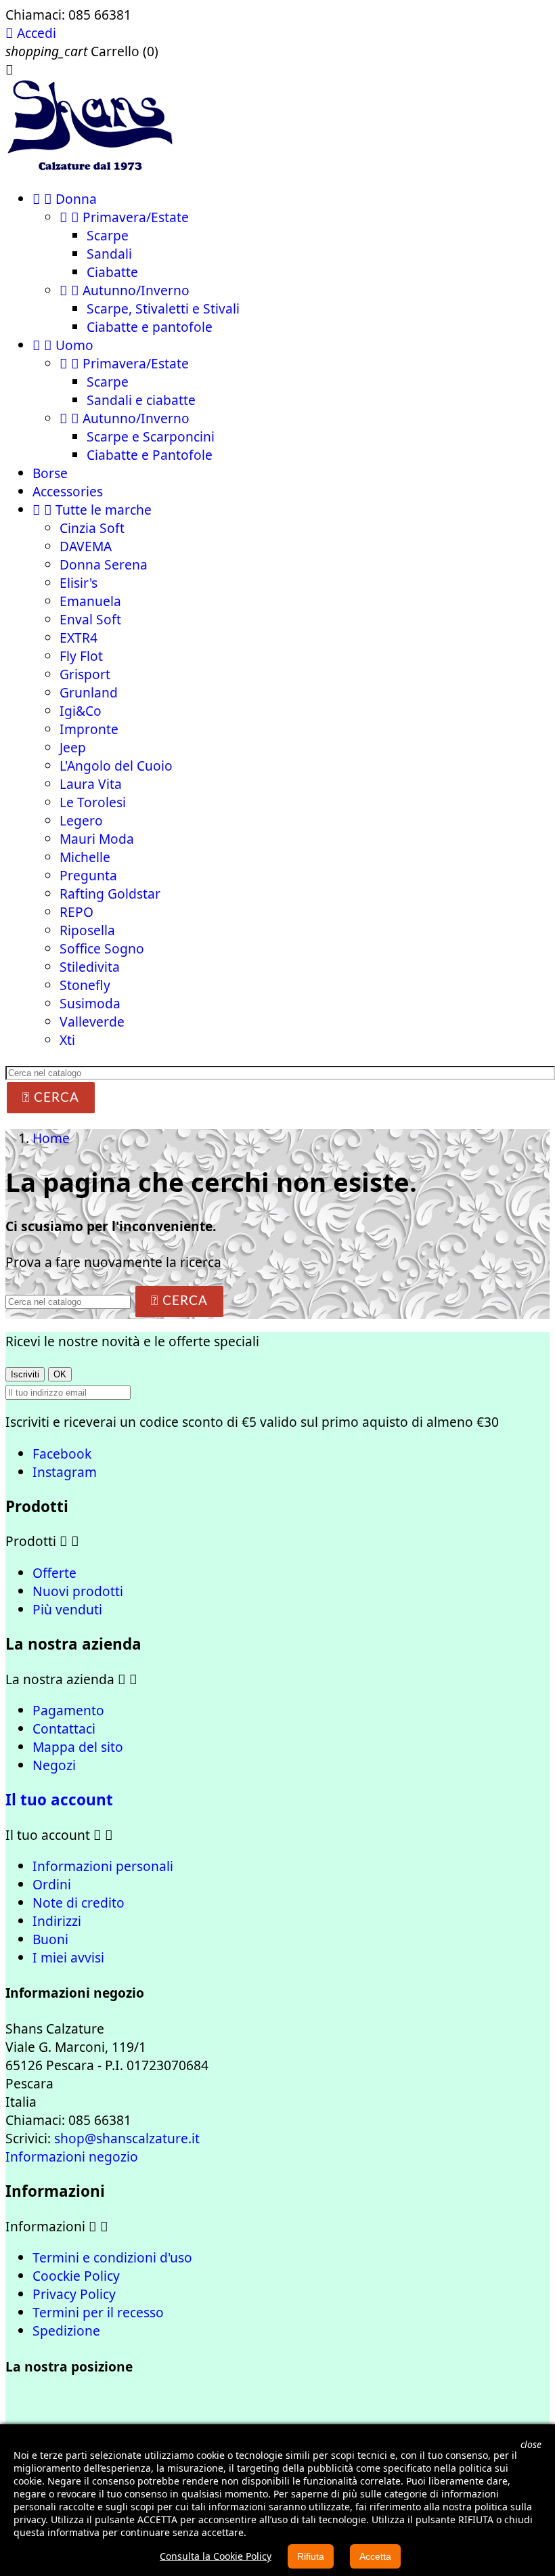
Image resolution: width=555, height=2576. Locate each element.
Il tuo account (59, 1800)
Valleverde (92, 1022)
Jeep (73, 747)
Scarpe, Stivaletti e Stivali (163, 308)
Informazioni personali (103, 1866)
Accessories (68, 491)
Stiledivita (90, 967)
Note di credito (79, 1903)
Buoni (50, 1939)
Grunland (89, 692)
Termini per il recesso (98, 2312)
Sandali (109, 254)
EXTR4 (79, 638)
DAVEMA (86, 546)
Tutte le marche (92, 510)
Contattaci (64, 1729)
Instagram (65, 1472)
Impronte (89, 729)
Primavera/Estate (124, 217)
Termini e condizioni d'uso (112, 2257)
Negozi (54, 1765)
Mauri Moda (97, 839)
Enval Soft (90, 619)
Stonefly (85, 985)
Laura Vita (91, 784)
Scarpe (108, 235)
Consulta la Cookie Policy (216, 2556)
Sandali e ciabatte (141, 400)
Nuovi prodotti (78, 1591)
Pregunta (88, 875)
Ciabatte (112, 272)
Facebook (62, 1454)
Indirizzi (57, 1921)
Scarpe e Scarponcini (151, 436)
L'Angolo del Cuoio (116, 766)
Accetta (375, 2556)
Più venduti (67, 1609)
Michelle (85, 857)
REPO (76, 912)
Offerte (54, 1573)
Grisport (85, 674)
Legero (81, 820)
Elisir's (79, 583)
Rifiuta (311, 2556)
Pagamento (68, 1710)
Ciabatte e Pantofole (150, 455)
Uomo (63, 345)
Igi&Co (81, 711)
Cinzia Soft (92, 528)
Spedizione (66, 2331)
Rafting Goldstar (110, 894)
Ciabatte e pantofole (150, 327)
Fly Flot (81, 656)
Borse (50, 473)
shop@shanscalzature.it (127, 2138)
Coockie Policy (76, 2276)
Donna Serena (104, 564)
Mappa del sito (78, 1747)
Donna (65, 199)
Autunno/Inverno (125, 290)
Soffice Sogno (102, 948)
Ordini (52, 1884)
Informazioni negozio (72, 2156)
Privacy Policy (74, 2294)
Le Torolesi (93, 802)
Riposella (87, 930)
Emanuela (90, 601)
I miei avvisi (68, 1957)
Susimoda (90, 1003)
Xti (67, 1040)
